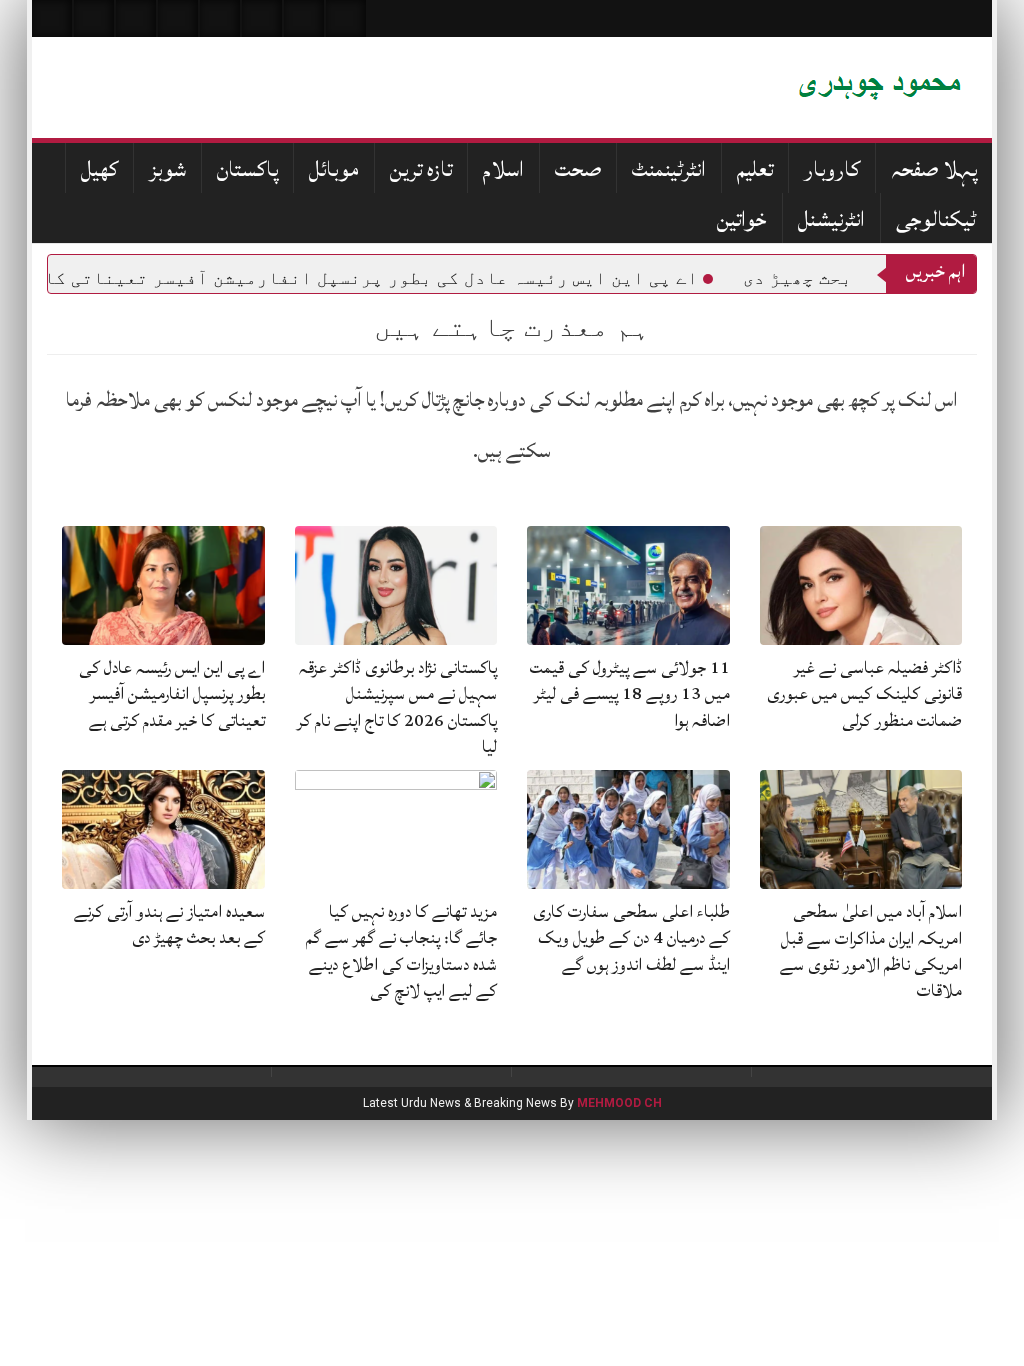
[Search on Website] (52, 18)
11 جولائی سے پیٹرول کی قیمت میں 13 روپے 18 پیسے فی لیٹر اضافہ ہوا (630, 694)
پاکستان (247, 169)
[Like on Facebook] (94, 18)
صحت (578, 169)
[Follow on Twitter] (136, 18)
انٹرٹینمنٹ (669, 169)
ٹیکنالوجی (936, 219)
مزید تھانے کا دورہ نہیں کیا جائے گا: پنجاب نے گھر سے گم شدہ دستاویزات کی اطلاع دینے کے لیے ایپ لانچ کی (401, 951)
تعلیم (755, 169)
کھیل (99, 169)
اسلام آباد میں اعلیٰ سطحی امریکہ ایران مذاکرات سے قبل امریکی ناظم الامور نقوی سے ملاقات (871, 951)
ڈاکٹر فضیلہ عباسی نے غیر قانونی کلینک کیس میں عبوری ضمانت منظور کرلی (864, 694)
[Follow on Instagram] (346, 18)
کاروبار (832, 169)
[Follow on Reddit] (304, 18)
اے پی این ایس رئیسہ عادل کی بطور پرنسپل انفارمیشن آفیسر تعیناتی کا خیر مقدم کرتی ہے (172, 694)
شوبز (167, 169)
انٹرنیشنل (831, 219)
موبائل (334, 169)
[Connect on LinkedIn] (262, 18)
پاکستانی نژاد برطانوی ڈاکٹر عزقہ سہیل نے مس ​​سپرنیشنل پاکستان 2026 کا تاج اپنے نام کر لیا (397, 707)
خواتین (742, 219)
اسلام (503, 169)
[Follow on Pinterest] (220, 18)
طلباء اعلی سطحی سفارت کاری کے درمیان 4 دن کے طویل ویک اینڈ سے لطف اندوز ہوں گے (631, 938)
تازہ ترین (421, 169)
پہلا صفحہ (934, 169)
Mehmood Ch (619, 1103)
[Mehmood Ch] (727, 87)
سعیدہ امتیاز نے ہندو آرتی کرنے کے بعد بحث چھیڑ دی (169, 924)
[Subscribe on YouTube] (178, 18)
